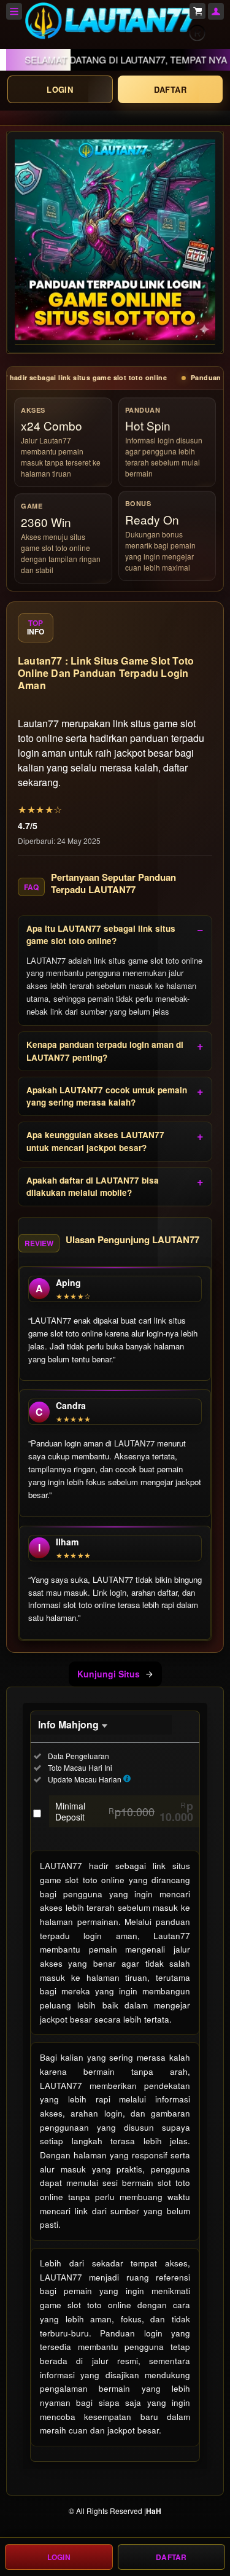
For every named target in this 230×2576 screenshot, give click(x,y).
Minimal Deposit (124, 1811)
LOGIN (60, 89)
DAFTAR (170, 89)
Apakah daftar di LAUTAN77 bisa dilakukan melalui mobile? (93, 1186)
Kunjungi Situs (109, 1674)
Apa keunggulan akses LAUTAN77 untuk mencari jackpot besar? (95, 1141)
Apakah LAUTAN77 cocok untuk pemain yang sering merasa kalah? (107, 1096)
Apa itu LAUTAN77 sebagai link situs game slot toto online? (101, 935)
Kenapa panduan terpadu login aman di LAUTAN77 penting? (105, 1051)
